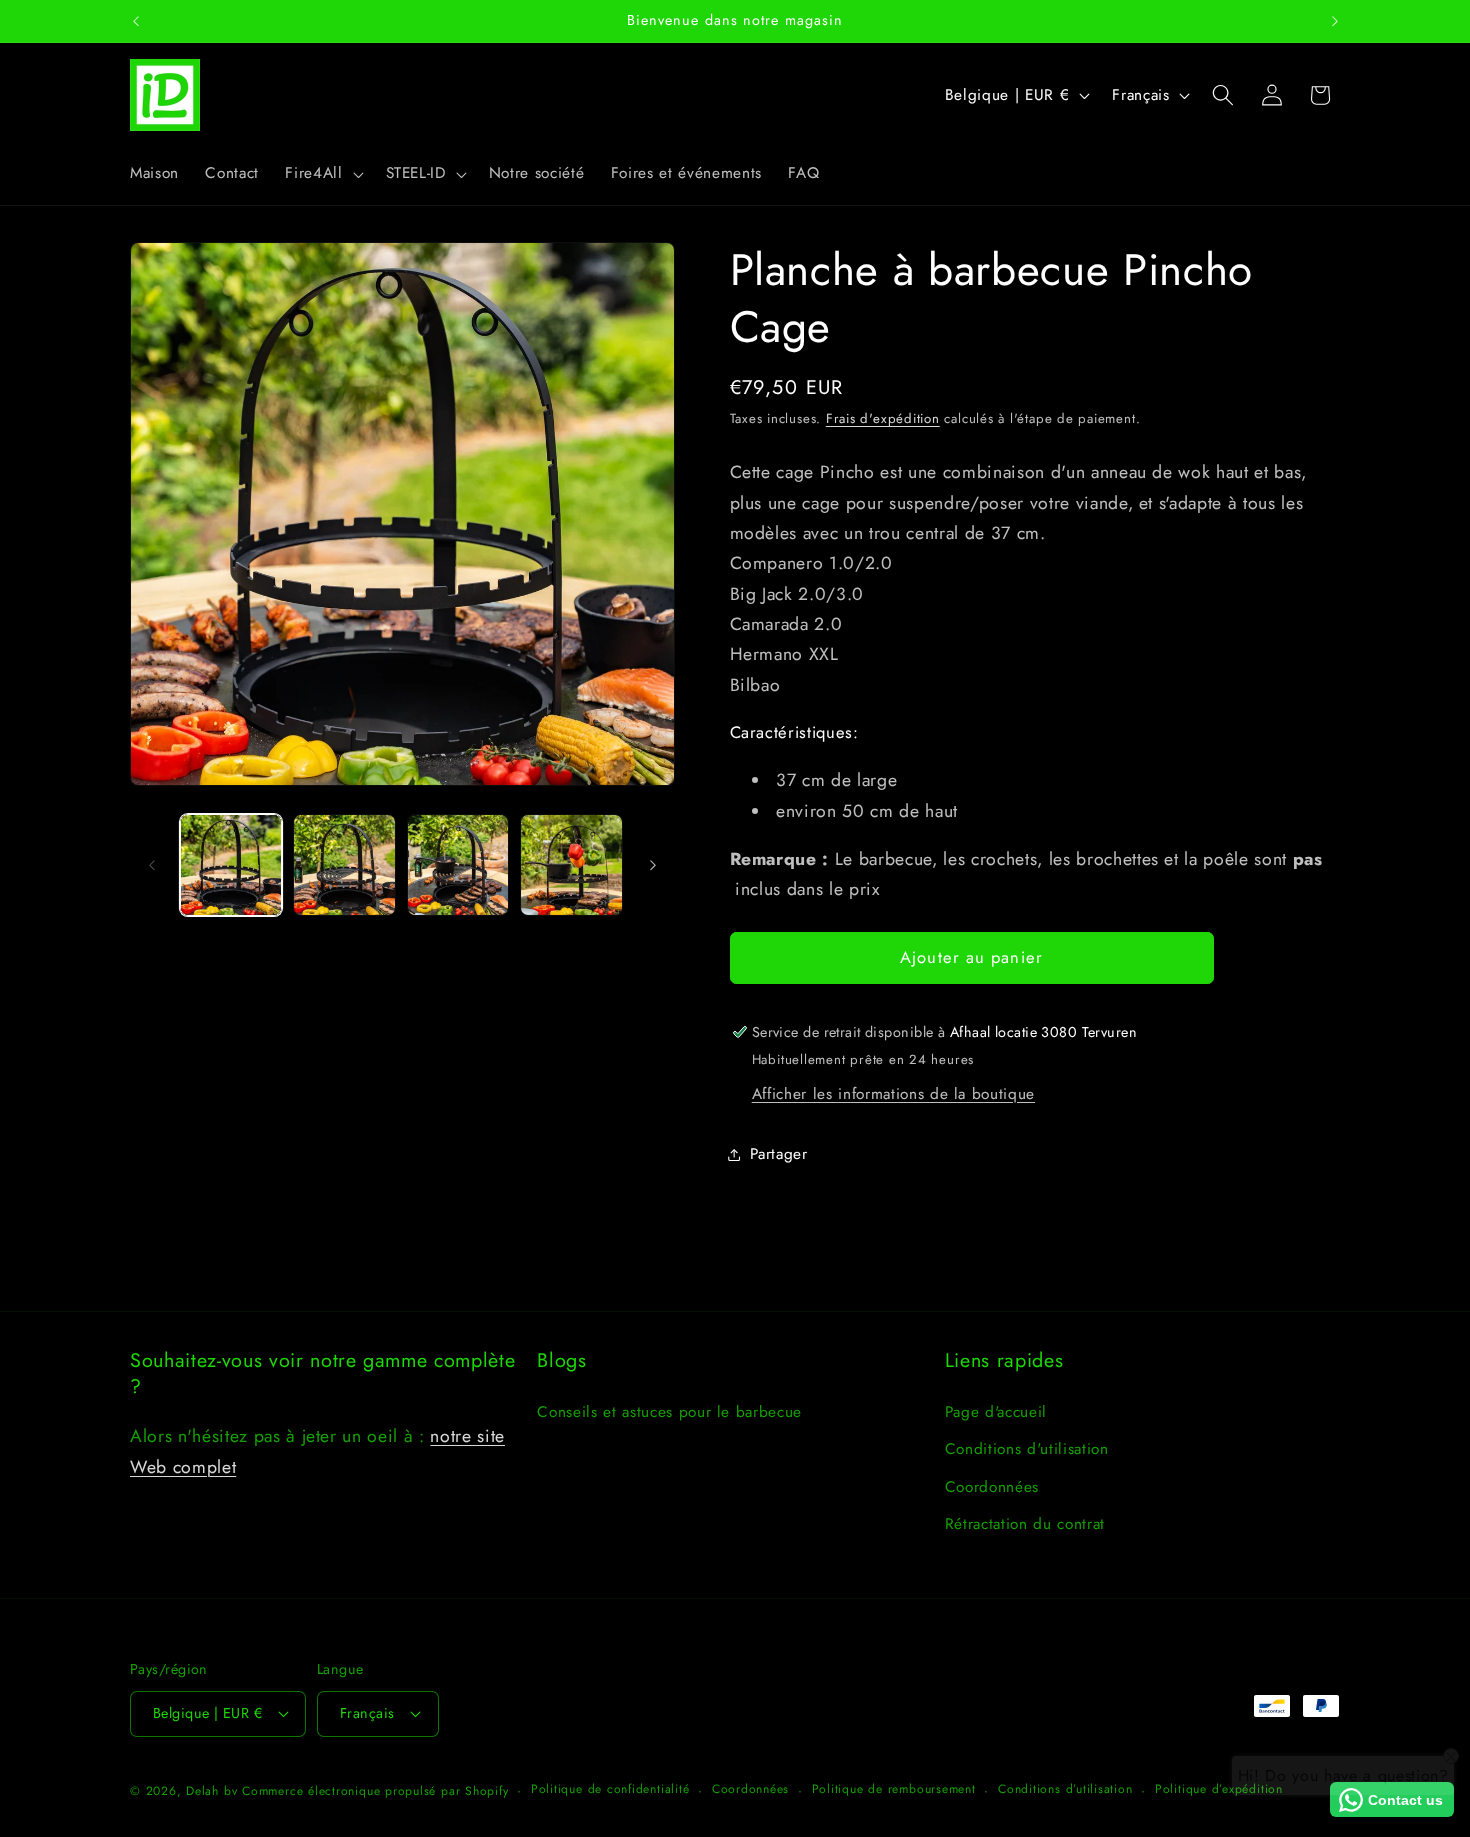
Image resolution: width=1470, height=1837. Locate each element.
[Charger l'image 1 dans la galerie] (231, 865)
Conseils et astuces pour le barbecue (669, 1412)
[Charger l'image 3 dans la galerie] (458, 865)
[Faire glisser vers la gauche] (152, 865)
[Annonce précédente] (136, 21)
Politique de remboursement (894, 1789)
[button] (322, 174)
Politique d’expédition (1219, 1789)
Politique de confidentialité (610, 1789)
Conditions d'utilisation (1027, 1449)
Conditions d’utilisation (1065, 1789)
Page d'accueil (996, 1412)
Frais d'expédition (883, 418)
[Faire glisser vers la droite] (653, 865)
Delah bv (211, 1791)
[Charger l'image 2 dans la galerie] (344, 865)
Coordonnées (992, 1487)
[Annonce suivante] (1335, 21)
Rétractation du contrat (1025, 1524)
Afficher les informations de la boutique (893, 1094)
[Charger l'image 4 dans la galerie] (571, 865)
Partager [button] (779, 1154)
